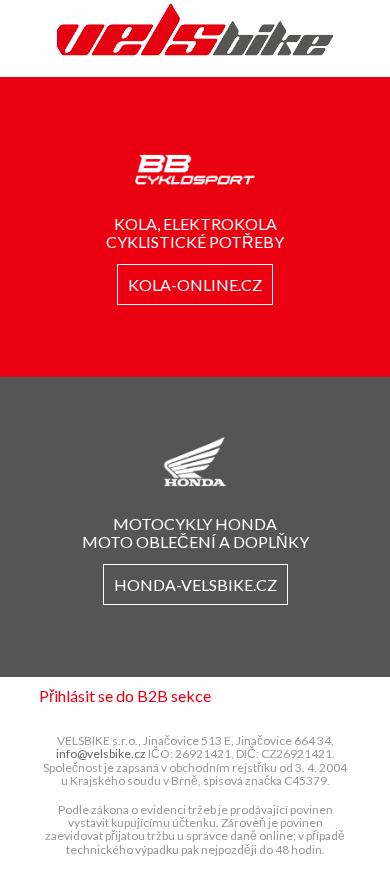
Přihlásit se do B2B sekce (125, 695)
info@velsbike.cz (101, 753)
